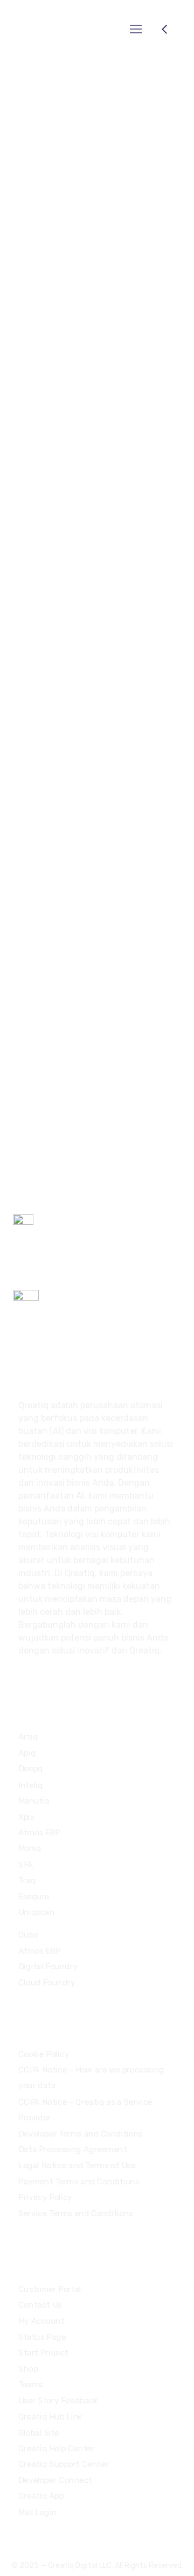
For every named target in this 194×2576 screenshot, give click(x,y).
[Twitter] (14, 2536)
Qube (28, 1935)
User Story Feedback (58, 2401)
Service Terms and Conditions (76, 2213)
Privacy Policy (45, 2197)
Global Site (39, 2432)
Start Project (43, 2353)
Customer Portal (50, 2289)
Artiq (28, 1737)
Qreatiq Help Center (57, 2449)
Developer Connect (55, 2480)
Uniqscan (36, 1912)
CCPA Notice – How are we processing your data (91, 2078)
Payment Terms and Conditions (79, 2181)
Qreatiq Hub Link (50, 2416)
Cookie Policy (44, 2054)
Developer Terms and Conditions (81, 2133)
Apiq (27, 1753)
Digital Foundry (48, 1967)
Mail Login (37, 2512)
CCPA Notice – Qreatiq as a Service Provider (85, 2110)
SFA (26, 1864)
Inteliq (31, 1785)
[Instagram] (51, 2536)
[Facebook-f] (32, 2536)
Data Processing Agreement (72, 2149)
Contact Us (40, 2305)
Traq (27, 1880)
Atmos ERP (39, 1833)
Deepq (31, 1769)
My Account (41, 2321)
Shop (28, 2369)
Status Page (42, 2337)
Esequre (34, 1896)
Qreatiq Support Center (63, 2464)
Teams (31, 2385)
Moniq (30, 1848)
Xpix (26, 1816)
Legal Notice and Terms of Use (77, 2166)
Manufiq (34, 1801)
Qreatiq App (41, 2496)
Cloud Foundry (47, 1983)
